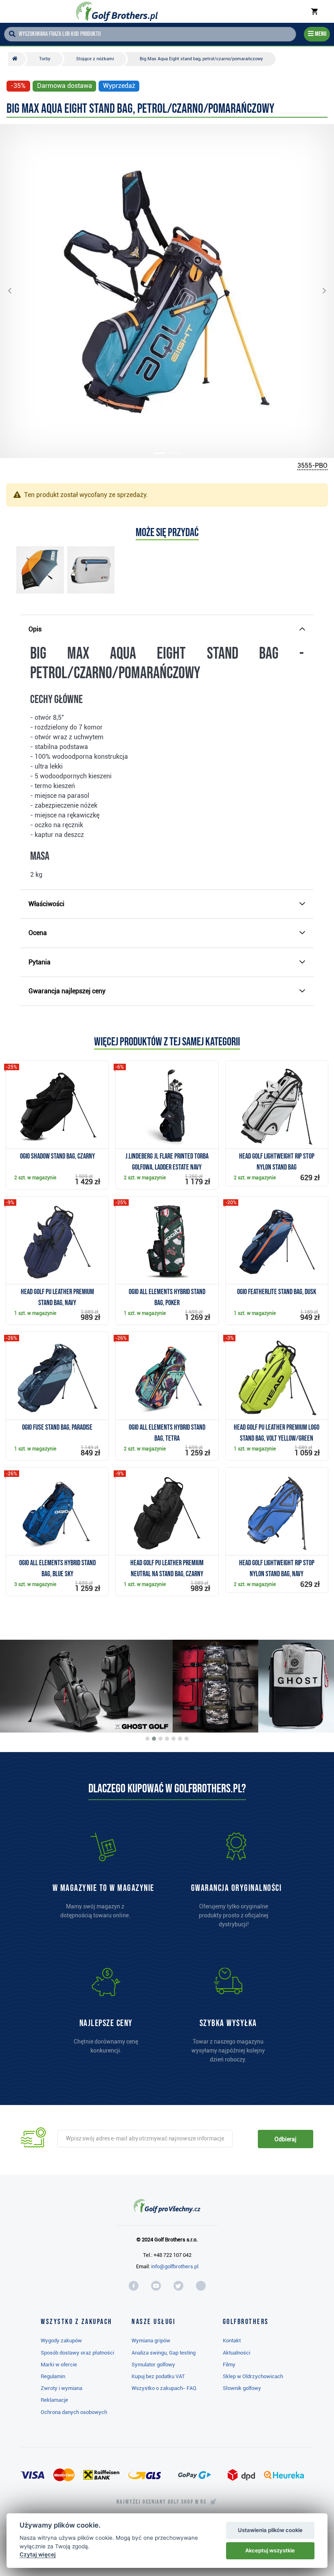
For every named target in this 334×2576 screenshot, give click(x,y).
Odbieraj (285, 2139)
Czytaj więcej (38, 2554)
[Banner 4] (167, 1739)
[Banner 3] (160, 1739)
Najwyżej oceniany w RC (162, 2502)
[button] (16, 291)
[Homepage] (117, 11)
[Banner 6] (180, 1739)
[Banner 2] (154, 1739)
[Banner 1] (147, 1739)
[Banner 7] (187, 1739)
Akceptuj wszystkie (270, 2550)
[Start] (17, 59)
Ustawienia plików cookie (270, 2530)
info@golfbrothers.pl (175, 2266)
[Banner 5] (174, 1739)
